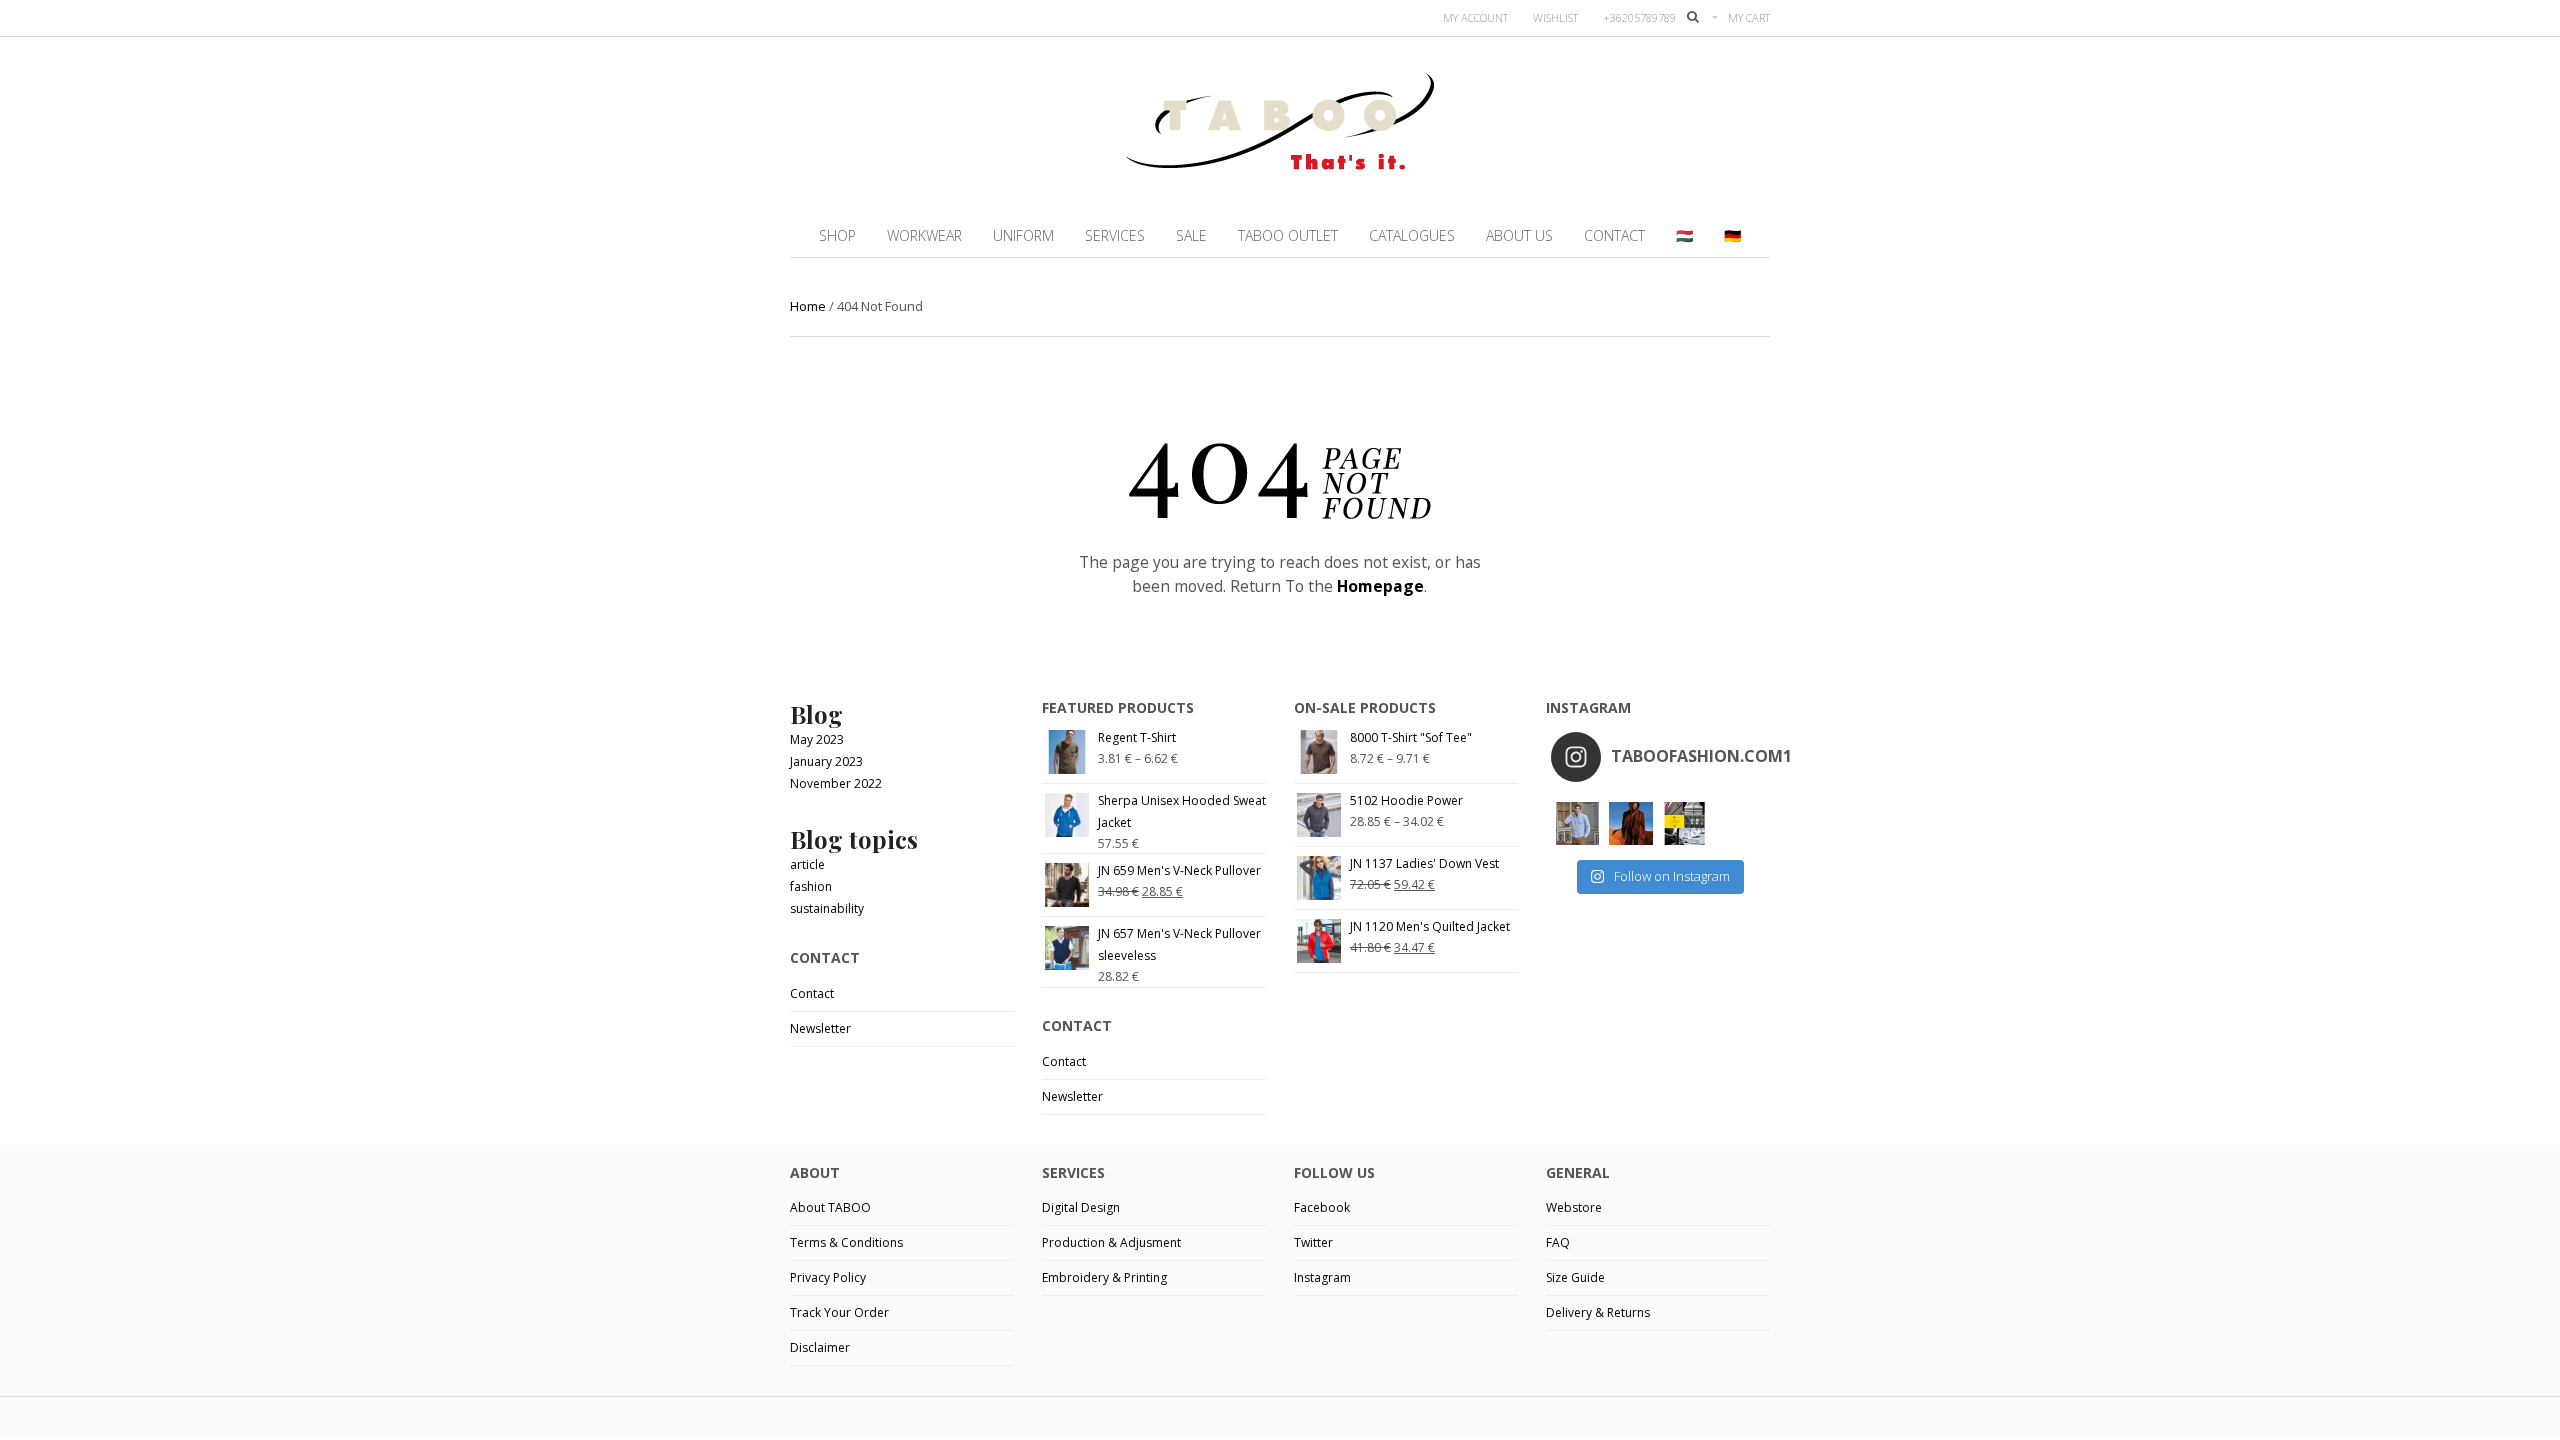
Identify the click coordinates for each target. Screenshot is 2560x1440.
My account (1475, 17)
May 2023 (817, 739)
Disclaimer (820, 1347)
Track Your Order (839, 1312)
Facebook (1322, 1207)
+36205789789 (1639, 17)
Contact (812, 993)
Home (808, 306)
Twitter (1313, 1242)
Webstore (1574, 1207)
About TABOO (830, 1207)
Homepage (1380, 586)
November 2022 (836, 783)
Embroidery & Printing (1104, 1277)
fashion (811, 886)
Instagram (1322, 1277)
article (807, 864)
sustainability (827, 908)
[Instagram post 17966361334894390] (1684, 823)
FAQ (1558, 1242)
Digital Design (1081, 1207)
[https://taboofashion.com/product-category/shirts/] (1577, 823)
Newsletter (820, 1028)
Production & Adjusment (1111, 1242)
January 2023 (826, 761)
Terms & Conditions (846, 1242)
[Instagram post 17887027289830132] (1630, 823)
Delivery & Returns (1598, 1312)
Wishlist (1555, 17)
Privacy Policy (828, 1277)
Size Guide (1575, 1277)
